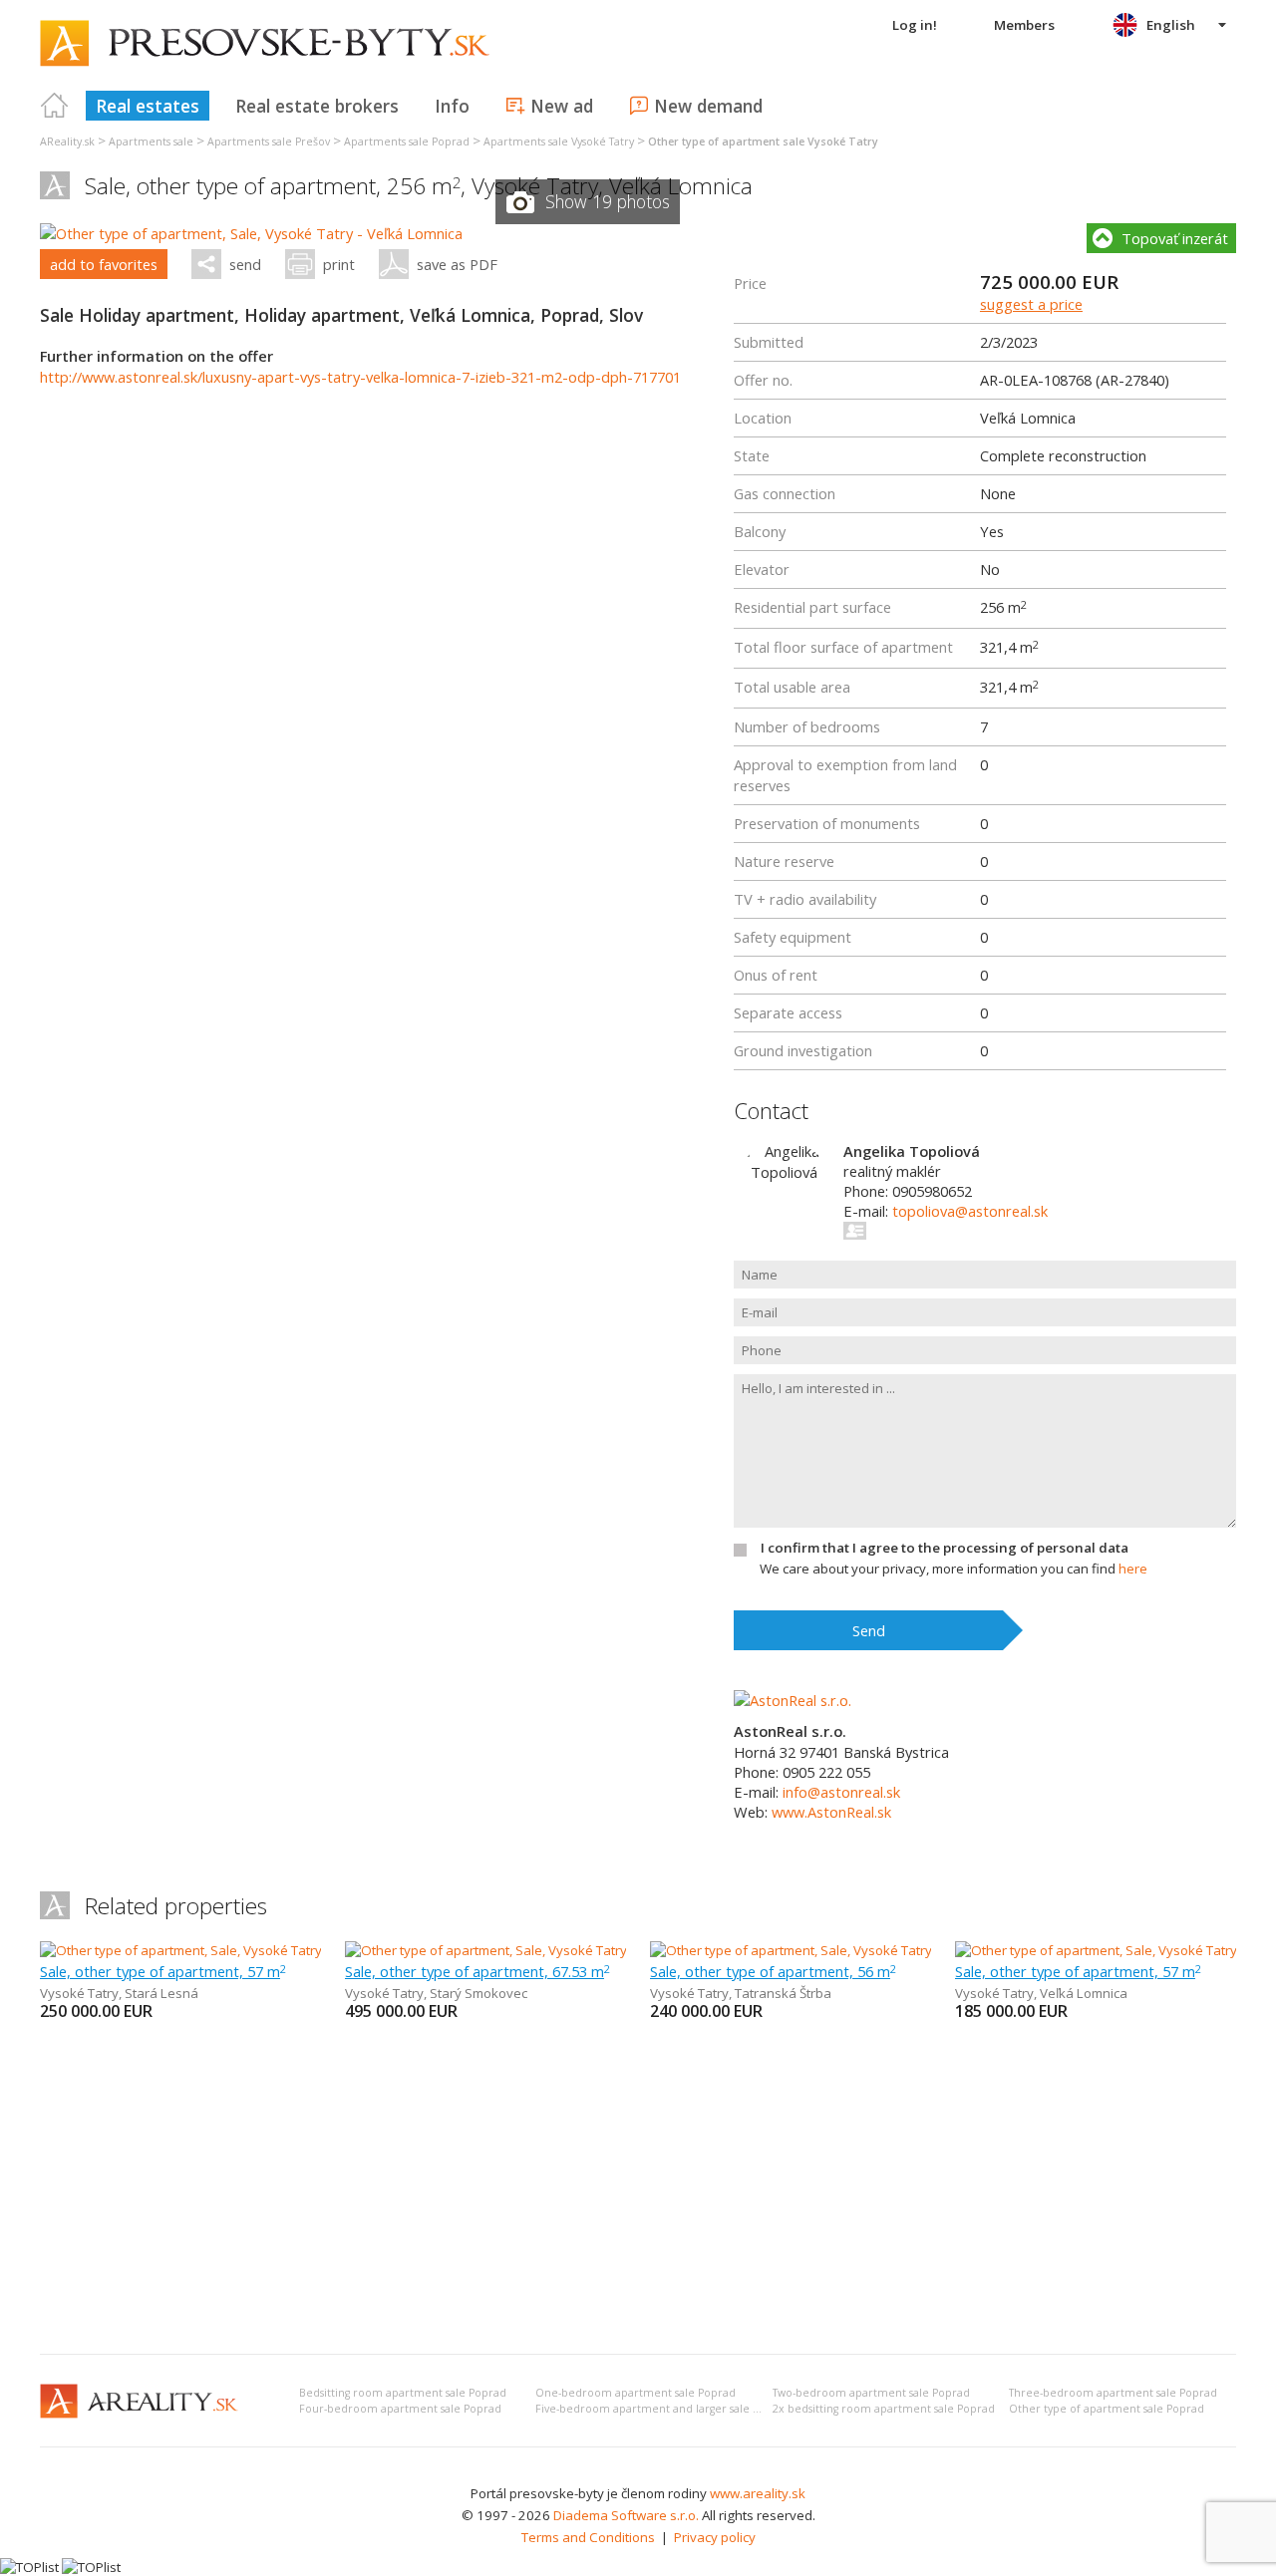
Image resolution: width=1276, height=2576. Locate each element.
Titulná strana (55, 106)
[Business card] (856, 1231)
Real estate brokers (317, 106)
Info (452, 106)
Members (1024, 25)
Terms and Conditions (588, 2537)
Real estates (148, 106)
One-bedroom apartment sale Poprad (636, 2393)
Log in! (915, 25)
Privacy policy (715, 2537)
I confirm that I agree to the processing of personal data (945, 1548)
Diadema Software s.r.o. (626, 2515)
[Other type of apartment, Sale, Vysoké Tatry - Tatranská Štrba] (836, 1950)
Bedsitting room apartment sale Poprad (403, 2393)
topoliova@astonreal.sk (970, 1211)
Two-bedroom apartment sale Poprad (871, 2393)
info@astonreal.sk (841, 1792)
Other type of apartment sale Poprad (1107, 2409)
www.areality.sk (758, 2493)
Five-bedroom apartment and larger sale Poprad (663, 2409)
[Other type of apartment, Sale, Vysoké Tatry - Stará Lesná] (215, 1950)
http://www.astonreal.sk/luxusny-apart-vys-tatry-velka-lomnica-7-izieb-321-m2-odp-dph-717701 (360, 377)
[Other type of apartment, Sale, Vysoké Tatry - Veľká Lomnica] (251, 233)
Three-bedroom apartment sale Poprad (1113, 2393)
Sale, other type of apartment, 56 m (773, 1971)
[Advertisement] (638, 2189)
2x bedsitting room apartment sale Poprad (884, 2409)
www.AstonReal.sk (831, 1812)
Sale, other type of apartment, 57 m (163, 1971)
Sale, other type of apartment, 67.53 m (478, 1971)
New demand (708, 106)
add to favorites (104, 264)
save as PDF (457, 264)
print (339, 264)
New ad (562, 106)
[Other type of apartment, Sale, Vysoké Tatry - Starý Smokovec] (532, 1950)
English (1171, 25)
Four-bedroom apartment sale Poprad (400, 2409)
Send (869, 1630)
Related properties (176, 1906)
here (1133, 1569)
